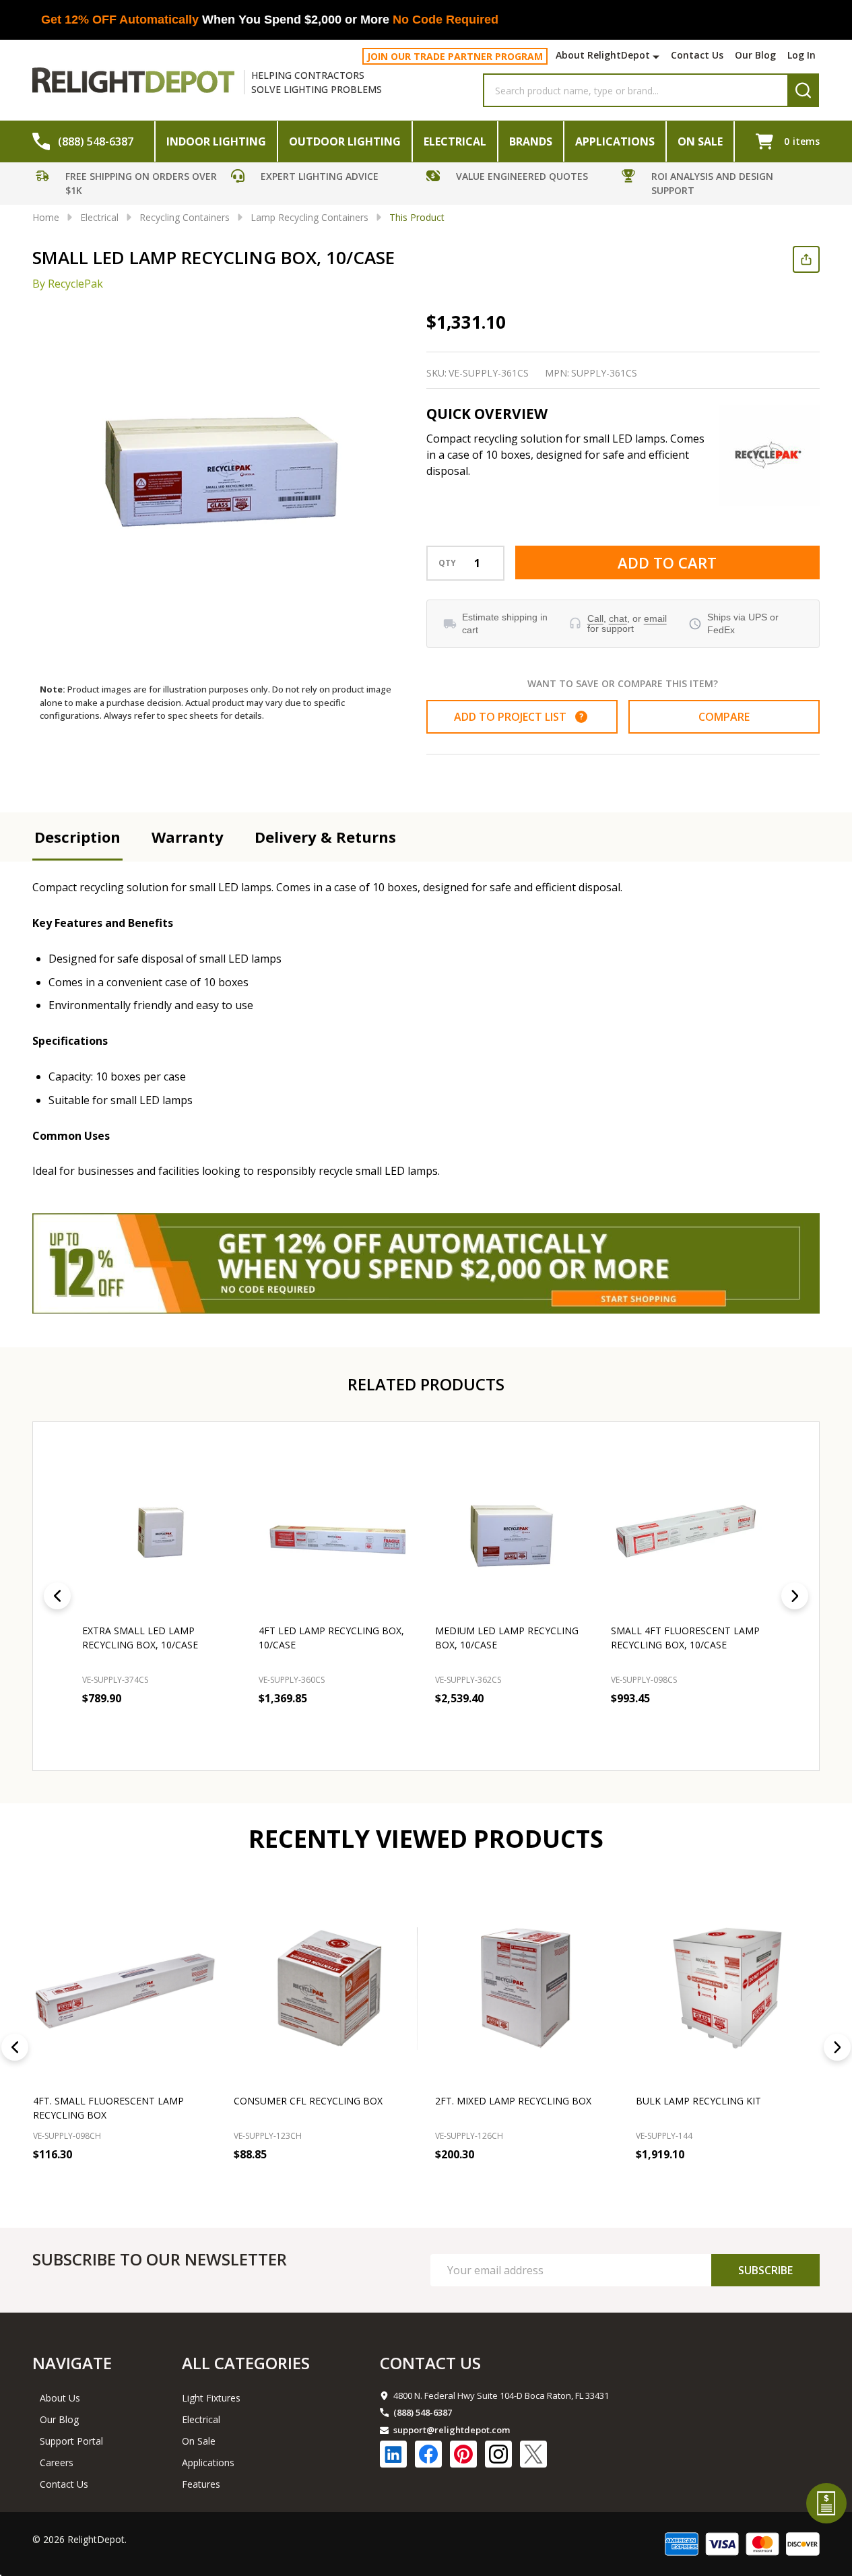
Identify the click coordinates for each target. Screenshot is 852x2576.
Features (201, 2484)
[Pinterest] (463, 2454)
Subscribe (765, 2270)
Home (46, 217)
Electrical (455, 141)
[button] (130, 185)
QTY (447, 563)
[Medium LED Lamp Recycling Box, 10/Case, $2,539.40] (515, 1531)
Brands (531, 141)
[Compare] (203, 2184)
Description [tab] (77, 837)
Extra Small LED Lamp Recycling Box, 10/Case (140, 1638)
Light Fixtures (211, 2398)
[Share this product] (806, 259)
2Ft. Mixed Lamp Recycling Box (513, 2101)
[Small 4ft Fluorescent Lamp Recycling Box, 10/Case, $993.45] (690, 1531)
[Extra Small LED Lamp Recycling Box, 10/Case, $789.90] (162, 1531)
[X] (533, 2454)
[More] (658, 57)
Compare (724, 717)
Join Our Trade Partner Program (455, 56)
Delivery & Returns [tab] (325, 837)
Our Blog (755, 55)
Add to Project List (519, 717)
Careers (57, 2462)
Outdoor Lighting (345, 141)
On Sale (700, 141)
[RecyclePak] (769, 455)
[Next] (795, 1596)
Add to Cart (667, 562)
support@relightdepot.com (452, 2430)
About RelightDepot (603, 55)
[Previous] (57, 1596)
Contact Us (697, 55)
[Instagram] (498, 2454)
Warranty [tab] (188, 837)
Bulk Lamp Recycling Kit (698, 2101)
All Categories (246, 2363)
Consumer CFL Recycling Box (308, 2101)
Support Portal (71, 2441)
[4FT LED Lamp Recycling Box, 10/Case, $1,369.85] (338, 1531)
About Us (60, 2398)
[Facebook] (428, 2454)
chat (618, 618)
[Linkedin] (393, 2454)
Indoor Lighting (216, 141)
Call (595, 618)
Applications (615, 141)
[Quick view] (228, 1728)
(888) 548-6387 (423, 2412)
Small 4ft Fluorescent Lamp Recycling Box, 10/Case (685, 1638)
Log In (801, 55)
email (655, 618)
